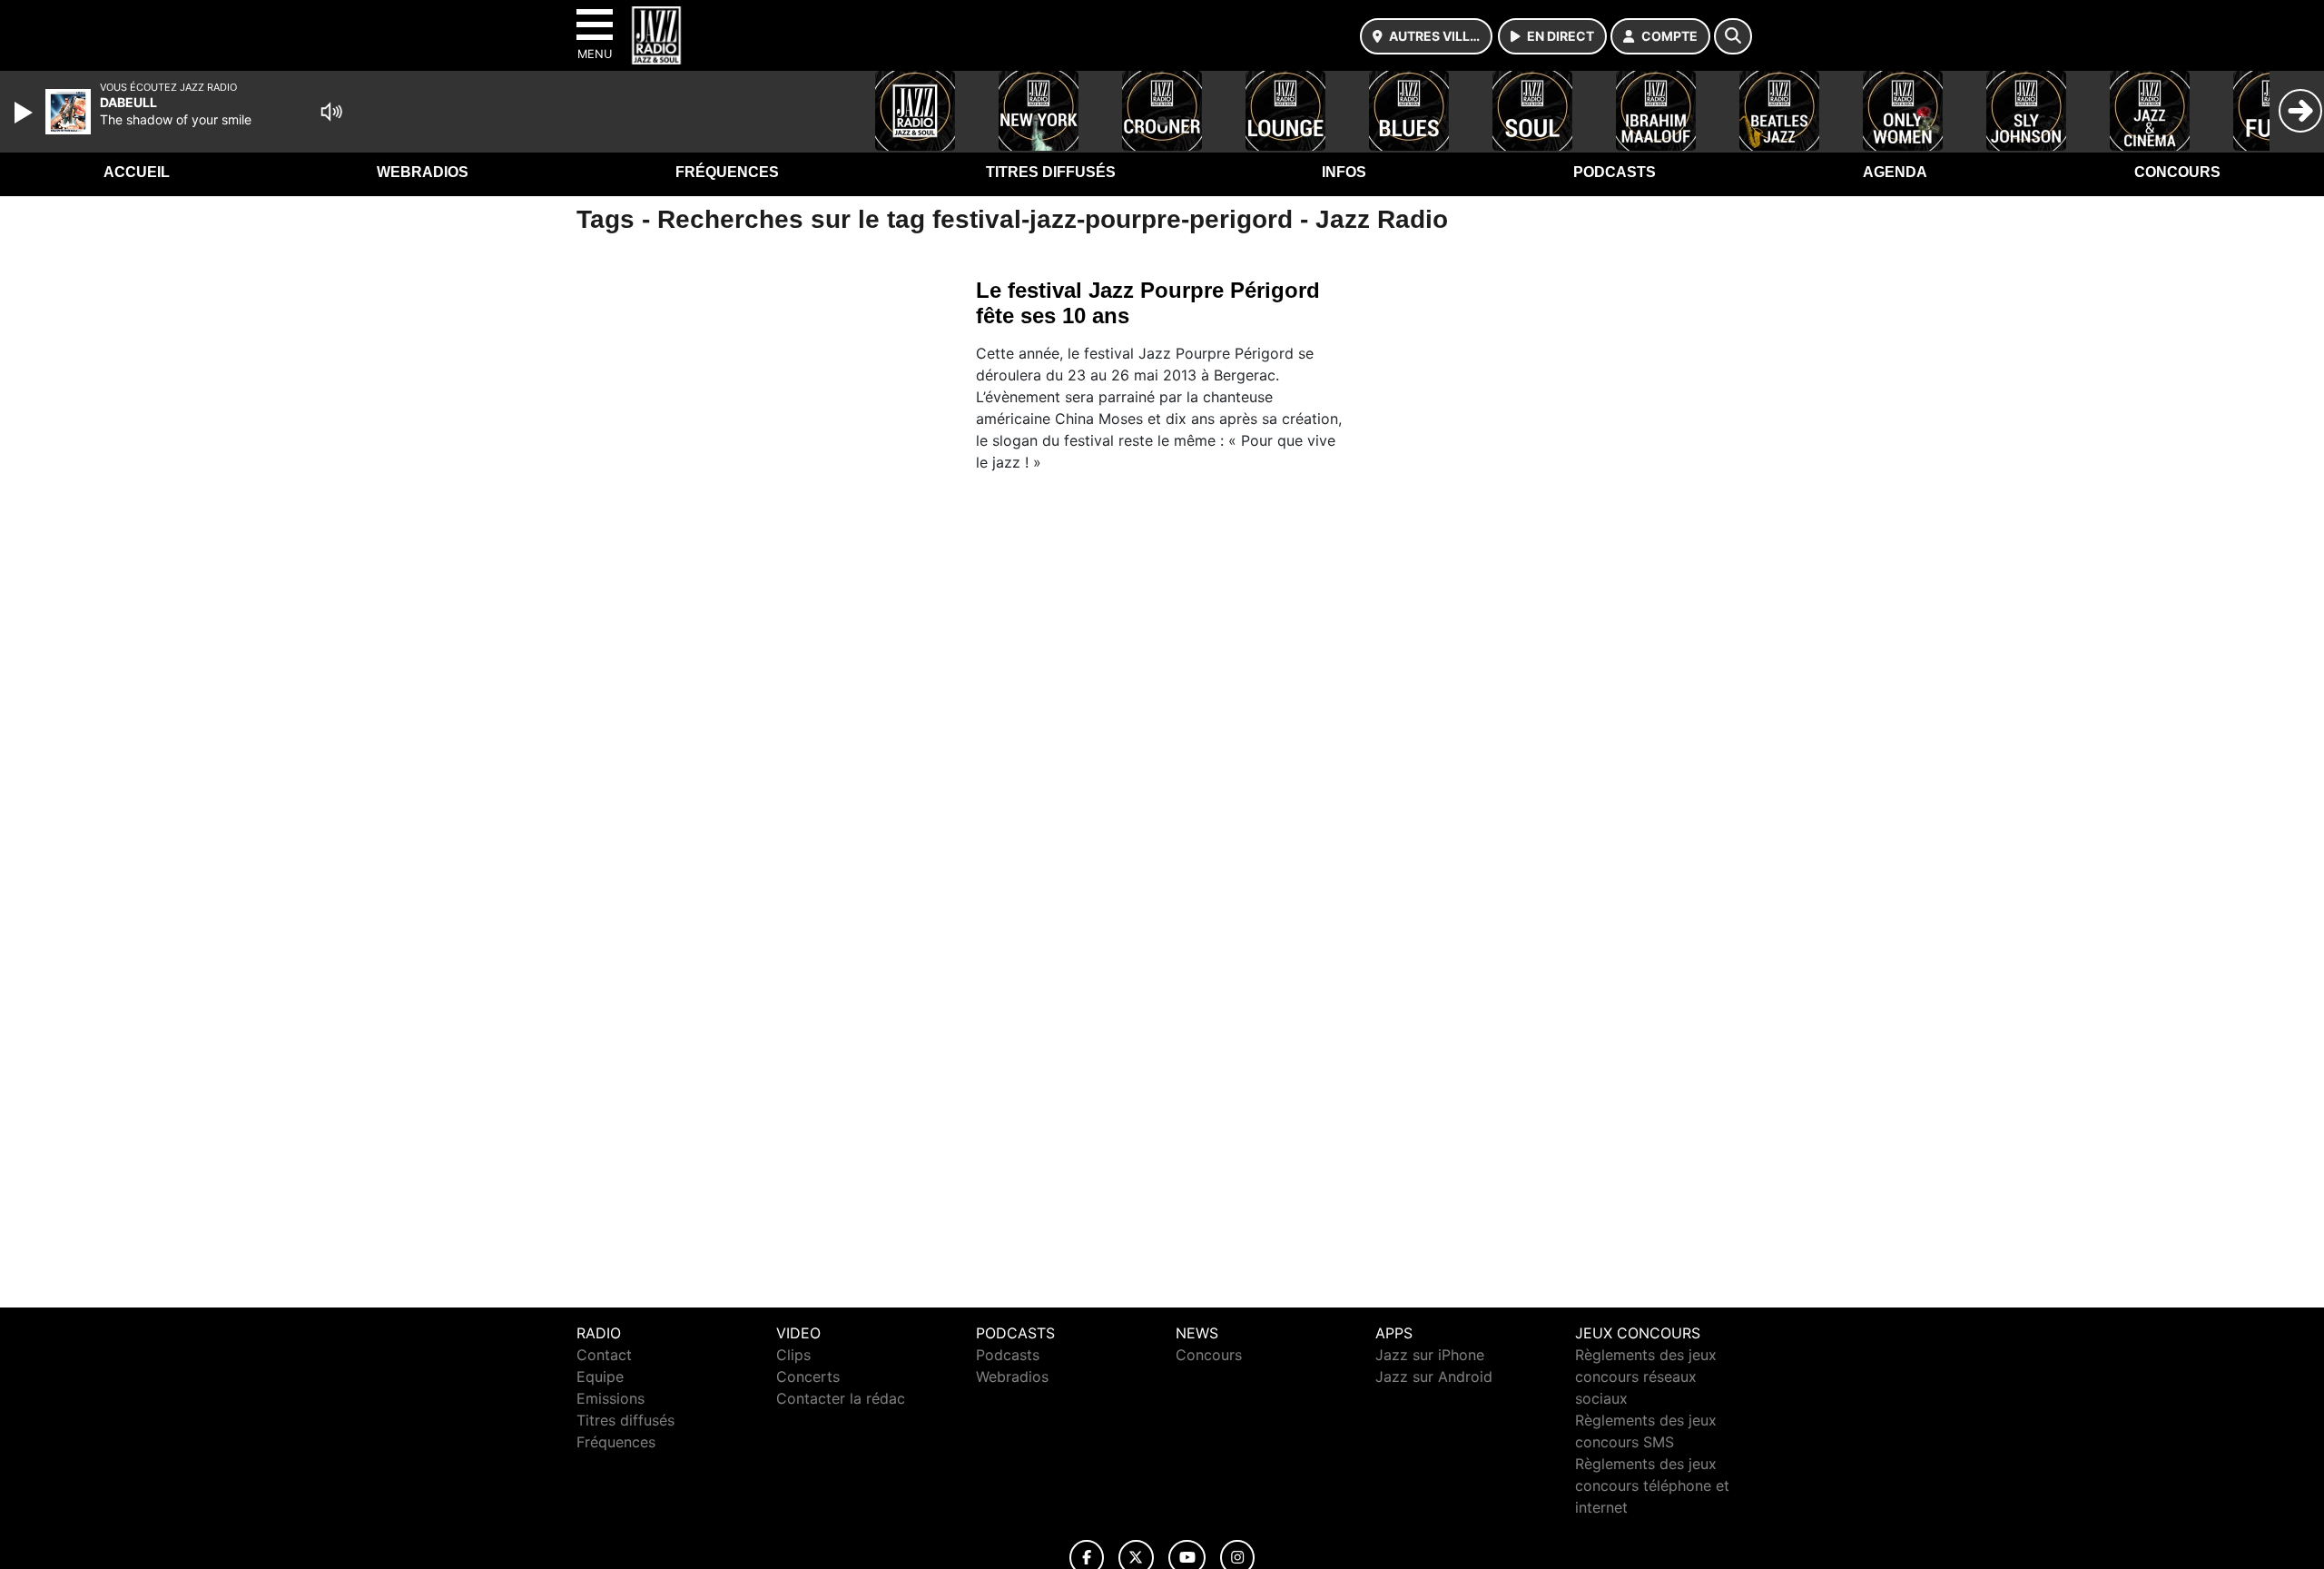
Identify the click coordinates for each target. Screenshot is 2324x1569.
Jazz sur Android (1434, 1377)
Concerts (808, 1377)
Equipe (600, 1377)
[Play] (25, 113)
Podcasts (1615, 172)
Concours (2177, 172)
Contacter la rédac (841, 1398)
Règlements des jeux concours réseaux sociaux (1646, 1377)
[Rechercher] (1733, 36)
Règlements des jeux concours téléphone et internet (1652, 1485)
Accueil (137, 172)
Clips (793, 1355)
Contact (604, 1355)
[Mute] (331, 112)
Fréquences (727, 172)
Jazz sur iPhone (1430, 1355)
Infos (1344, 172)
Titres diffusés (1051, 172)
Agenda (1895, 172)
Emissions (611, 1398)
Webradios (423, 172)
